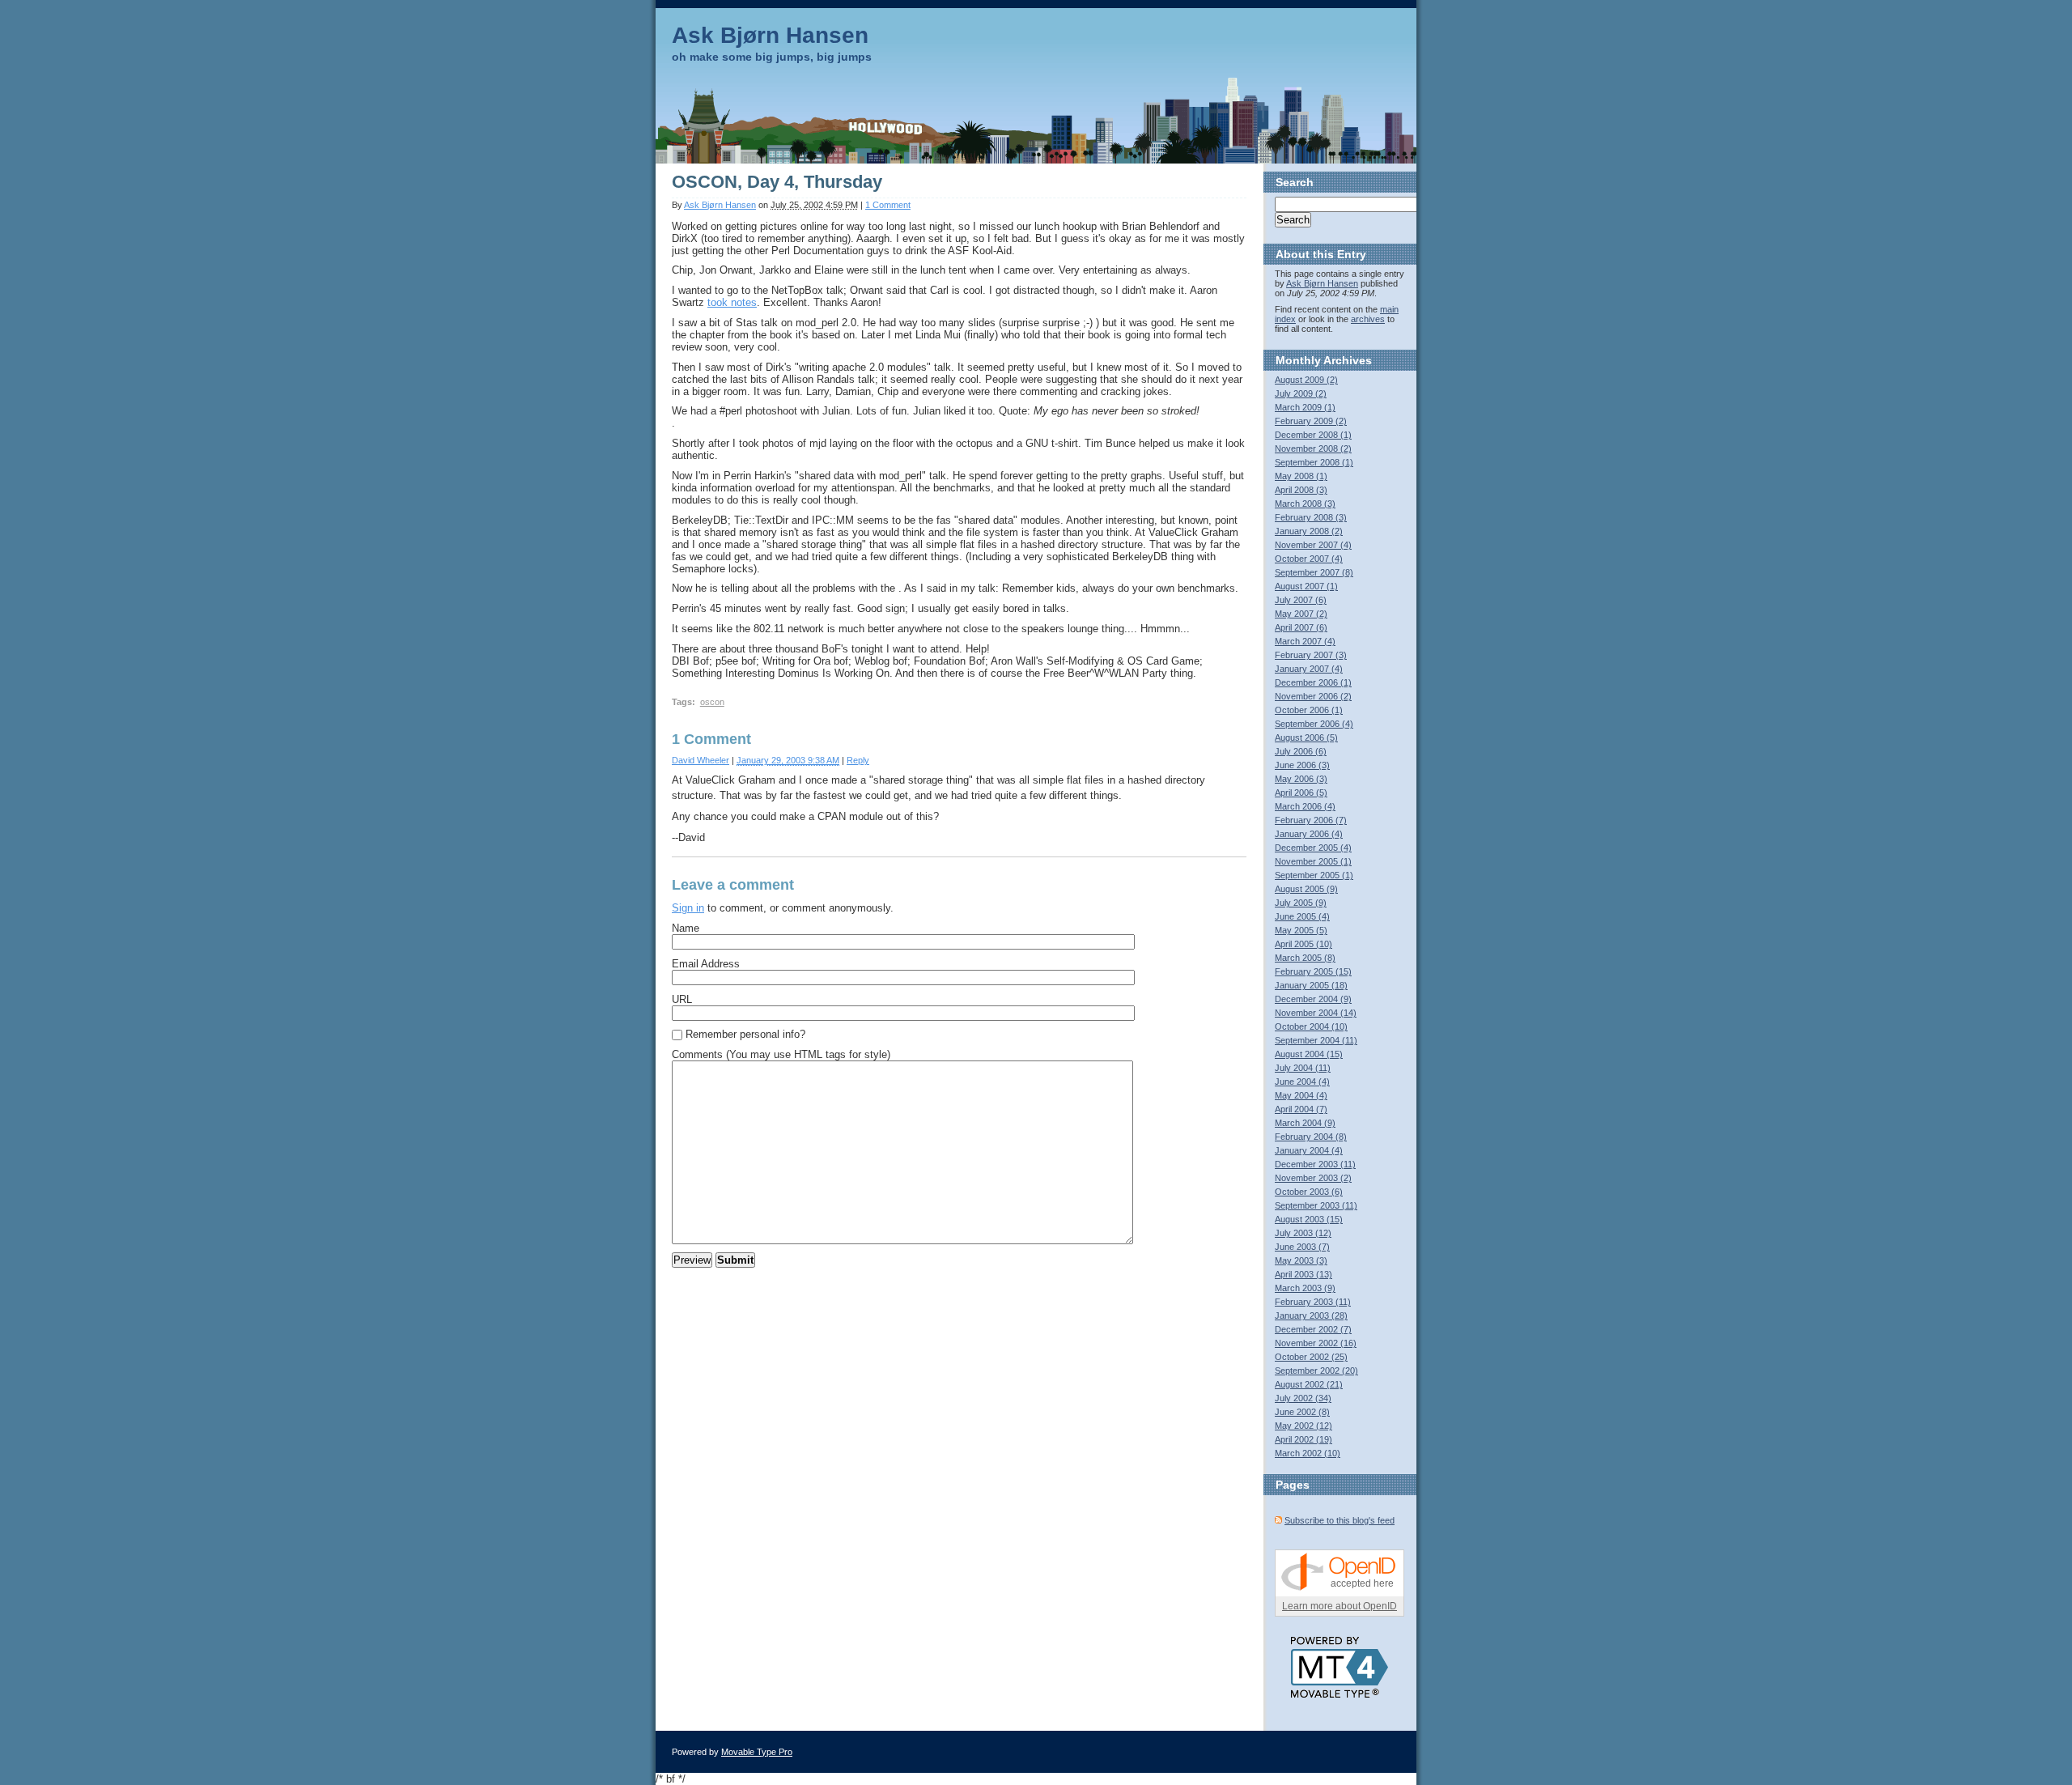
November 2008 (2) (1313, 448)
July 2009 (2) (1301, 393)
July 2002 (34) (1303, 1398)
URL (682, 999)
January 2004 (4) (1309, 1150)
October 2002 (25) (1311, 1357)
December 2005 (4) (1313, 848)
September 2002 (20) (1316, 1371)
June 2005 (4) (1302, 916)
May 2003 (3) (1301, 1260)
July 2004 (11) (1303, 1068)
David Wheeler (701, 760)
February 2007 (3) (1311, 655)
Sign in (688, 908)
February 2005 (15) (1313, 971)
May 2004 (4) (1301, 1095)
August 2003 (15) (1309, 1219)
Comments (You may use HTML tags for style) (781, 1054)
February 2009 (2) (1311, 421)
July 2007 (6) (1301, 600)
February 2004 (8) (1311, 1137)
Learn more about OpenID (1340, 1606)
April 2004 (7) (1301, 1109)
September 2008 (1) (1314, 462)
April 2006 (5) (1301, 793)
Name (686, 928)
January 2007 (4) (1309, 669)
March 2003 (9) (1305, 1288)
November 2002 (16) (1316, 1343)
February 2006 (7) (1311, 820)
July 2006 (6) (1301, 751)
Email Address (706, 964)
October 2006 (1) (1309, 710)
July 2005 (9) (1301, 903)
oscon (712, 702)
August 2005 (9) (1306, 889)
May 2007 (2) (1301, 614)
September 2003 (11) (1316, 1205)
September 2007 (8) (1314, 572)
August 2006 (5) (1306, 737)
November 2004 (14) (1316, 1013)
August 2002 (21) (1309, 1384)
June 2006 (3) (1302, 765)
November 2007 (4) (1313, 545)
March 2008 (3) (1305, 504)
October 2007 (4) (1309, 559)
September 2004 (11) (1316, 1040)
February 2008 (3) (1311, 517)
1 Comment (888, 205)
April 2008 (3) (1301, 490)
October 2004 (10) (1311, 1026)
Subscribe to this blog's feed (1340, 1520)
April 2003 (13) (1303, 1274)
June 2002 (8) (1302, 1412)
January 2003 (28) (1311, 1315)
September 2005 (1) (1314, 875)
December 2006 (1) (1313, 682)
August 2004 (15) (1309, 1054)
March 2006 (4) (1305, 806)
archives (1368, 319)
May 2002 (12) (1303, 1426)
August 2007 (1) (1306, 586)
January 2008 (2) (1309, 531)
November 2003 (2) (1313, 1178)
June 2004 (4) (1302, 1082)
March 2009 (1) (1305, 407)
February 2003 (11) (1313, 1302)
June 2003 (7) (1302, 1247)
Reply (858, 760)
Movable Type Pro (757, 1752)
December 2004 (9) (1313, 999)
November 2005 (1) (1313, 861)
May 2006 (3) (1301, 779)
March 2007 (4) (1305, 641)
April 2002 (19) (1303, 1439)
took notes (732, 302)
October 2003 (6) (1309, 1192)
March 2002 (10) (1308, 1453)
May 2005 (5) (1301, 930)
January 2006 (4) (1309, 834)
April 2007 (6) (1301, 627)
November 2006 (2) (1313, 696)
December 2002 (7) (1313, 1329)
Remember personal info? (745, 1034)
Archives (1348, 360)
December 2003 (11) (1315, 1164)
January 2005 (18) (1311, 985)
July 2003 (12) (1303, 1233)
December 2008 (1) (1313, 435)
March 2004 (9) (1305, 1123)
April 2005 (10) (1303, 944)
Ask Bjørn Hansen (770, 35)
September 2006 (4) (1314, 724)
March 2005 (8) (1305, 958)
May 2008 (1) (1301, 476)
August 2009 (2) (1306, 380)
